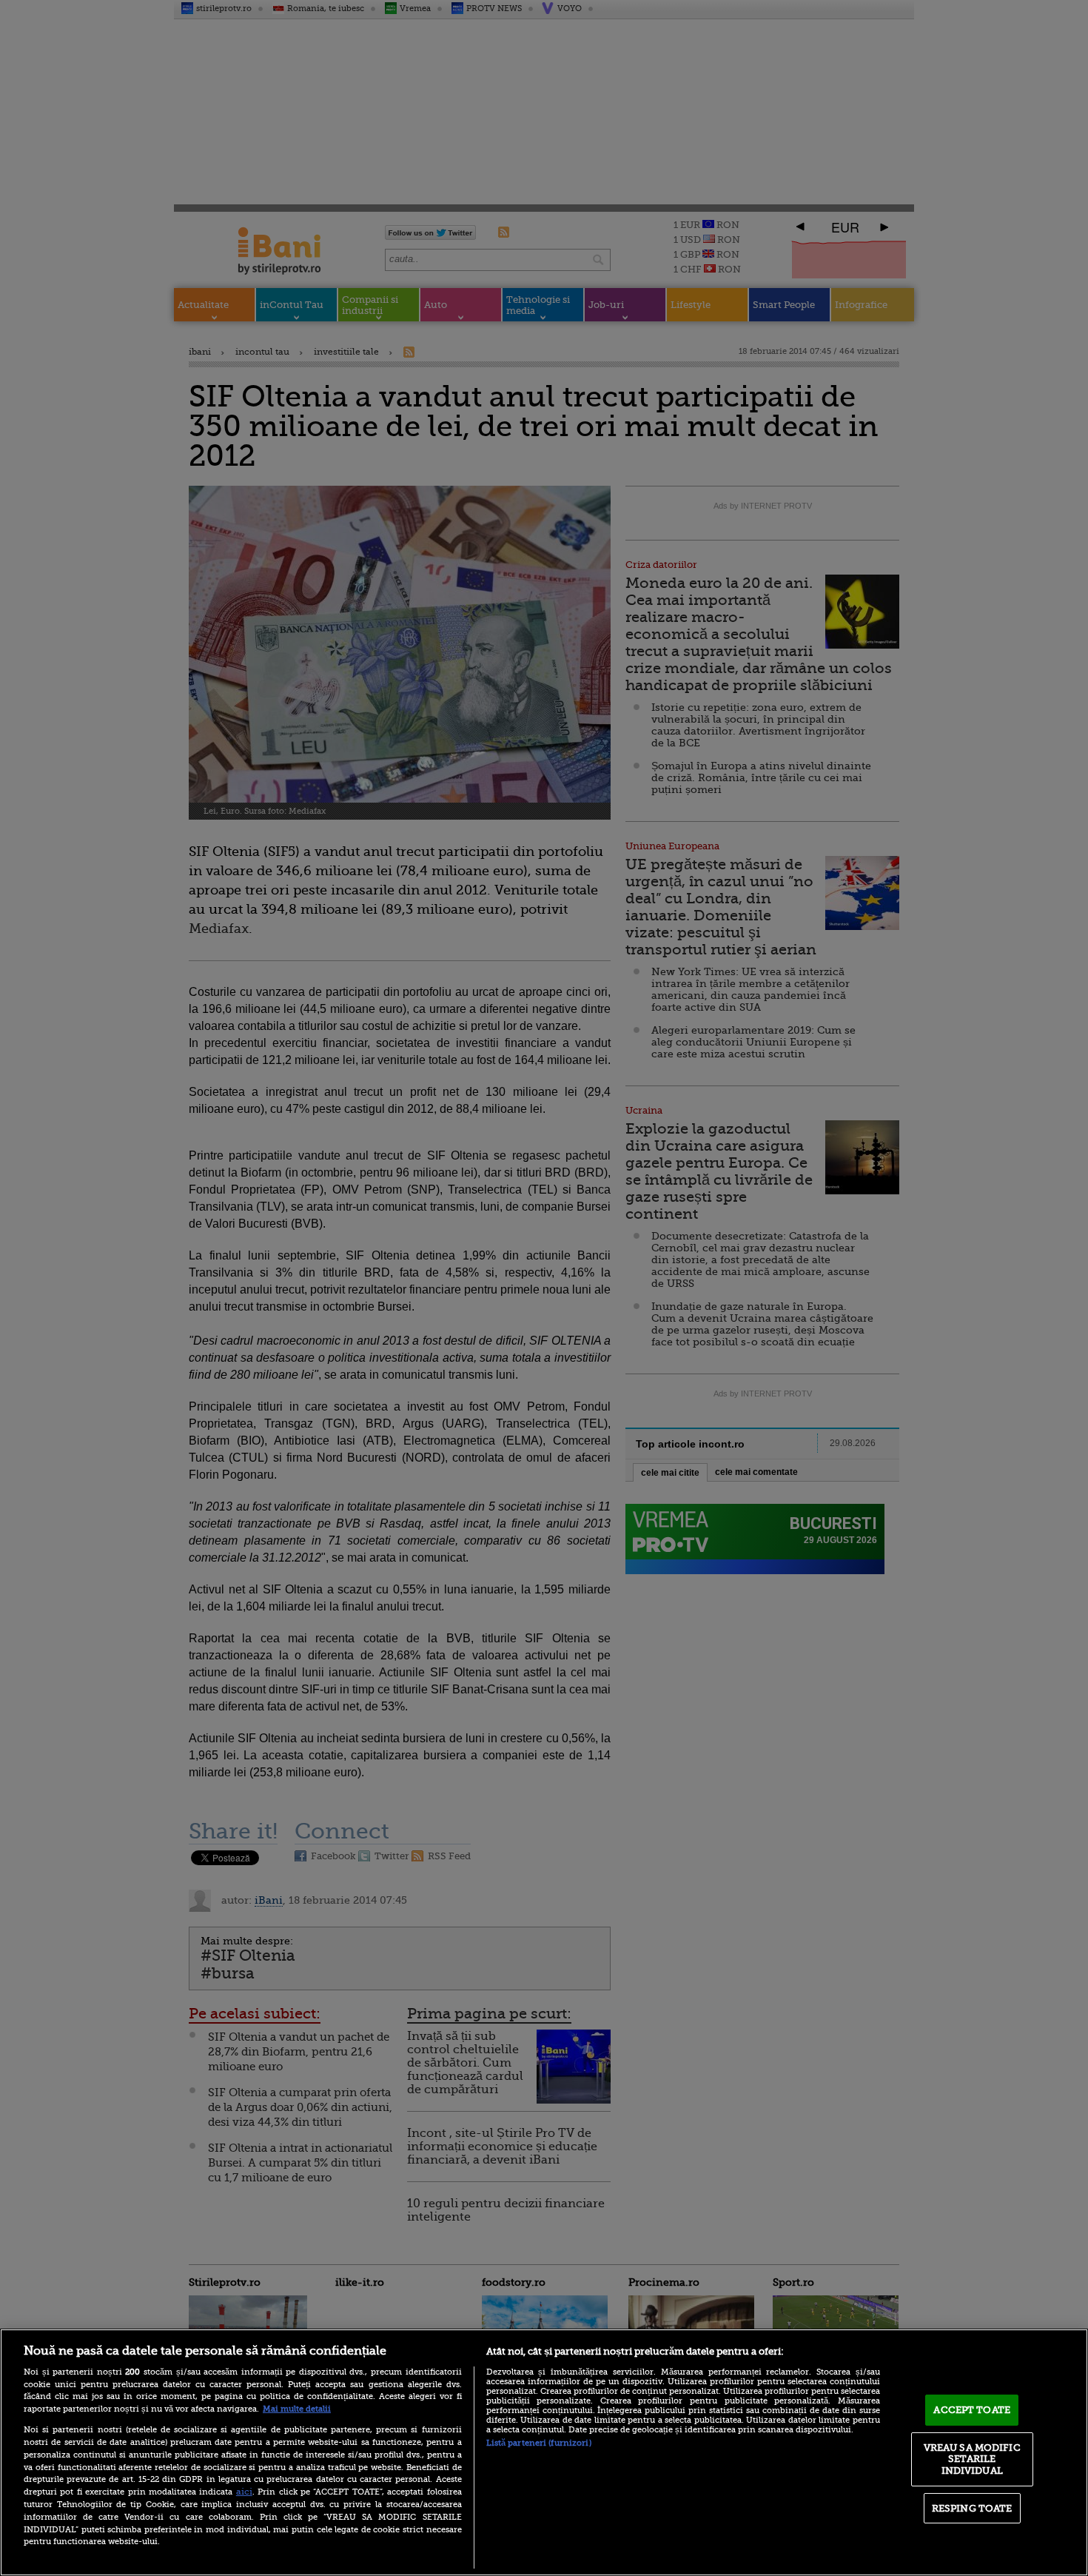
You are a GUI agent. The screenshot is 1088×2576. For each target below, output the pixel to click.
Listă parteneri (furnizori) (539, 2443)
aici (244, 2492)
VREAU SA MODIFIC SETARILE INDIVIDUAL (972, 2459)
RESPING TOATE (972, 2508)
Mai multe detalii (297, 2409)
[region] (544, 2452)
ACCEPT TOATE (972, 2410)
